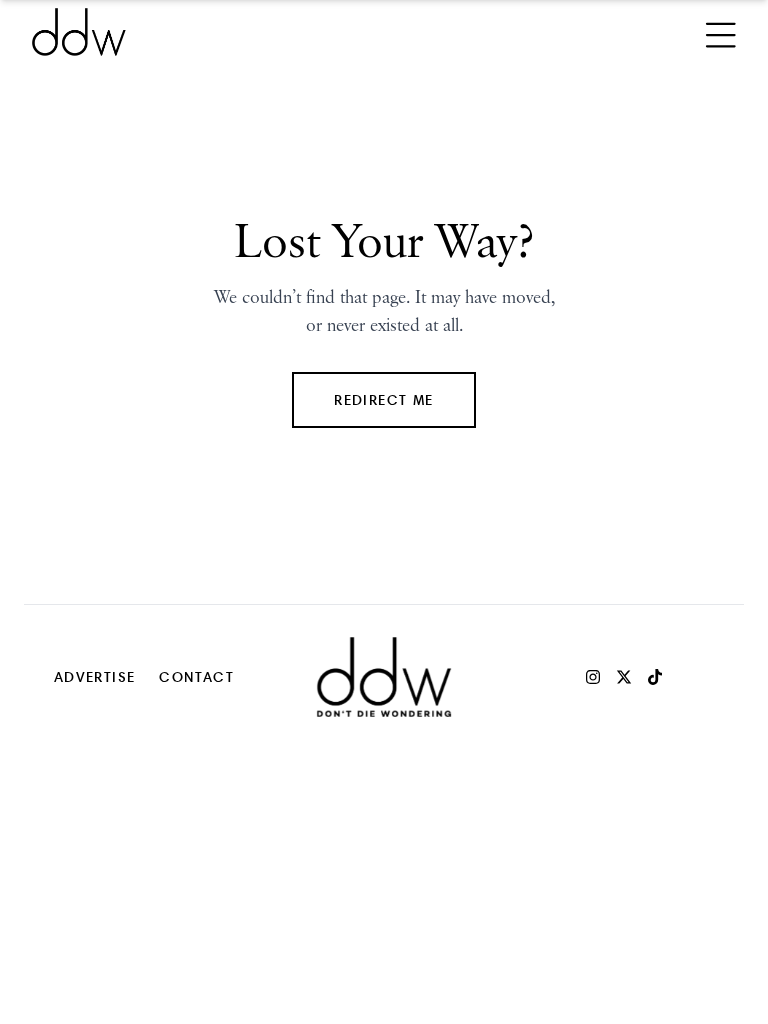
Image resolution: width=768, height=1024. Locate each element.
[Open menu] (721, 32)
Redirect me (383, 399)
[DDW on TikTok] (655, 677)
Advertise (95, 676)
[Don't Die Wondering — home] (224, 32)
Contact (196, 676)
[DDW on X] (624, 677)
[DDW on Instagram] (593, 677)
